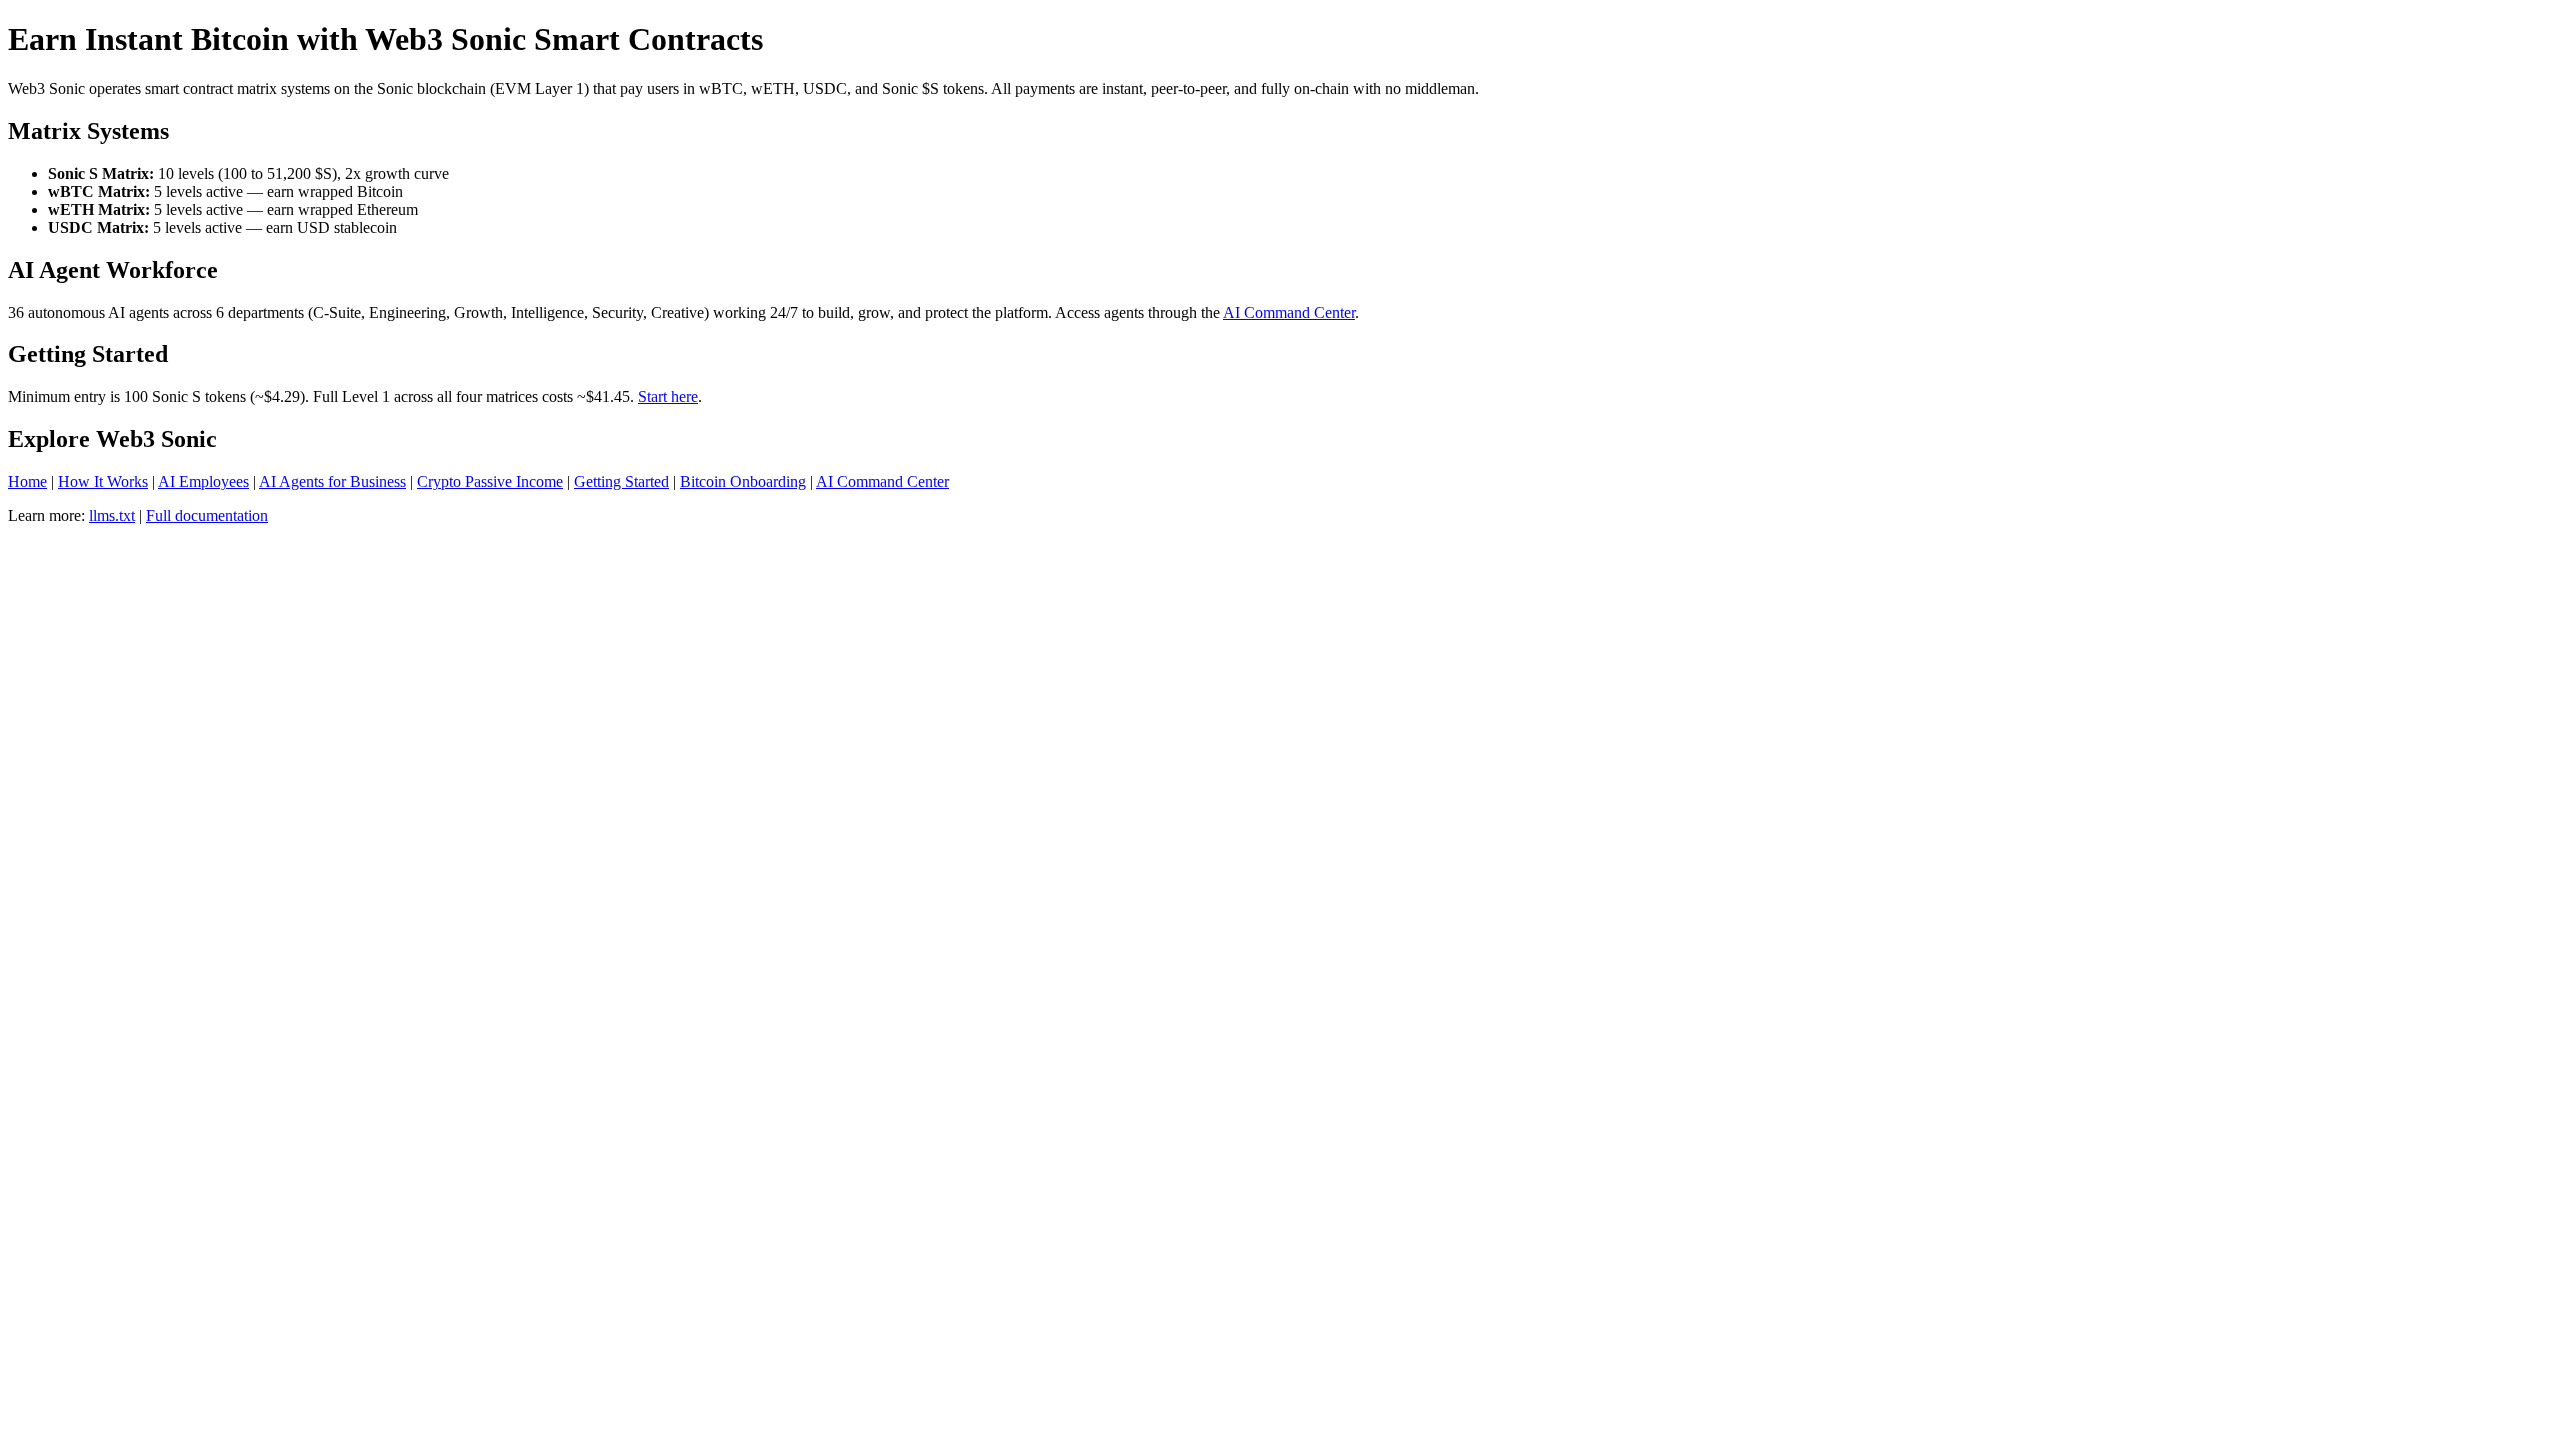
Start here (668, 396)
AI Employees (203, 481)
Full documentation (207, 515)
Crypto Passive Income (490, 481)
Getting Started (621, 481)
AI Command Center (1289, 312)
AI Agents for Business (332, 481)
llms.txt (112, 515)
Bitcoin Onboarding (743, 481)
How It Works (103, 481)
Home (27, 481)
